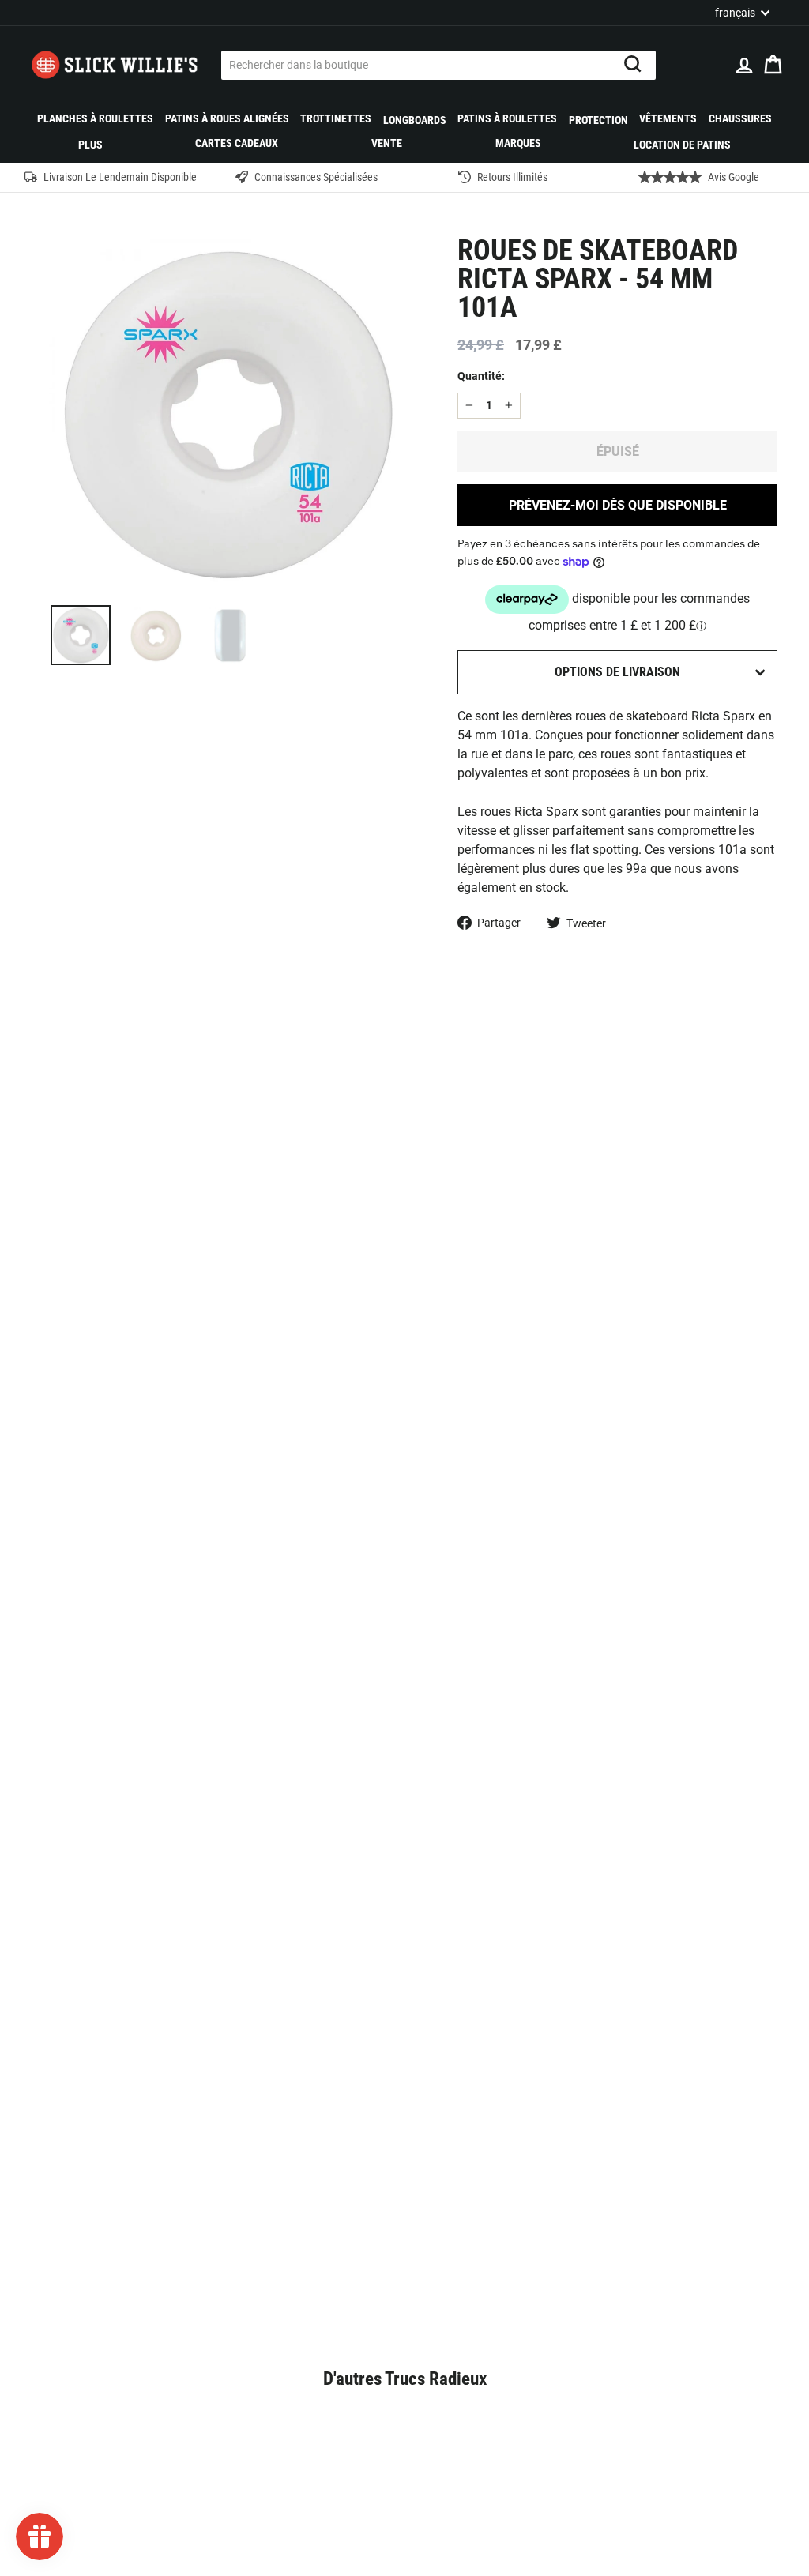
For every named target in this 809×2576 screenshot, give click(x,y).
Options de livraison (617, 672)
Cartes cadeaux (237, 143)
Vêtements (668, 118)
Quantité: (481, 376)
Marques (518, 143)
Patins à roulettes (507, 118)
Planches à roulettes (95, 118)
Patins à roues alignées (227, 118)
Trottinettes (336, 118)
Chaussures (740, 118)
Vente (387, 143)
